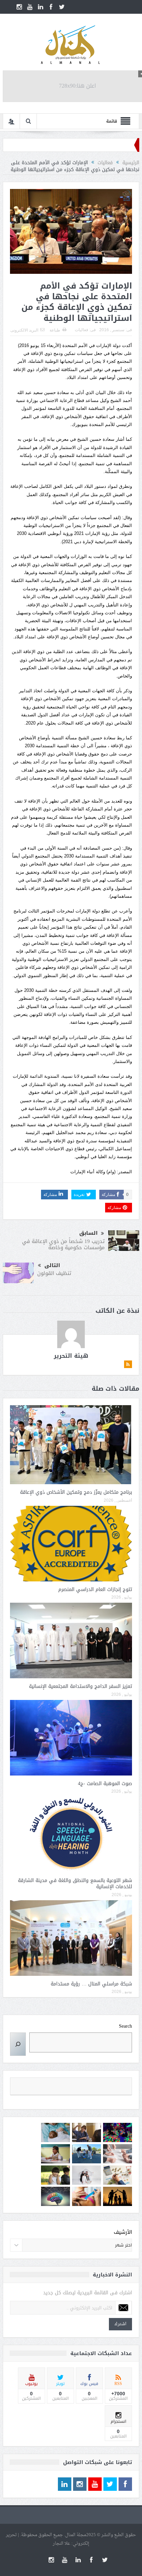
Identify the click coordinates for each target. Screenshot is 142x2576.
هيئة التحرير (71, 1356)
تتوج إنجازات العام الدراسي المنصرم (95, 1589)
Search (125, 2026)
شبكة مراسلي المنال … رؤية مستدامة (91, 1984)
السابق (88, 1233)
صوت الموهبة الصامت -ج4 (105, 1784)
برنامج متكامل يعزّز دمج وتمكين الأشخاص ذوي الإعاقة (76, 1492)
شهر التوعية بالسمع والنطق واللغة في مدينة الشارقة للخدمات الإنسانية (75, 1884)
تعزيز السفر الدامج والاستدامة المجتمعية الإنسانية (80, 1686)
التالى (52, 1265)
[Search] (18, 2044)
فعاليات (82, 330)
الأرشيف (123, 2232)
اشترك (120, 2324)
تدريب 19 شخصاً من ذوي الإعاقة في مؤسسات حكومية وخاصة (63, 1244)
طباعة (55, 330)
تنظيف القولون (54, 1273)
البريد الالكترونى (24, 330)
